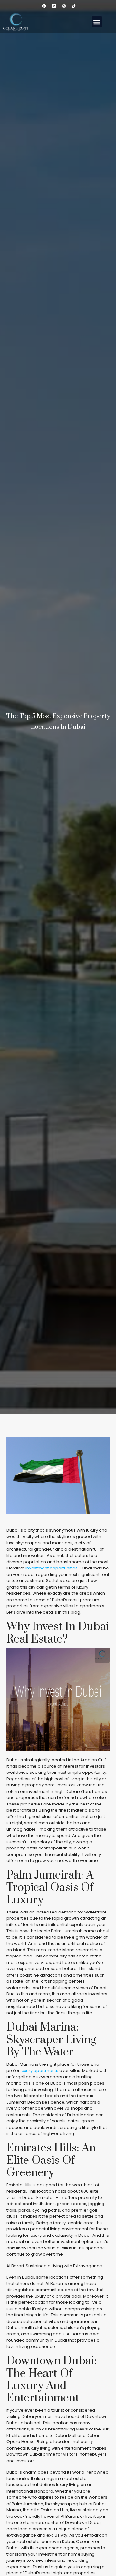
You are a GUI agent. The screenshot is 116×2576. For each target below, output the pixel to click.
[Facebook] (44, 6)
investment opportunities (52, 1568)
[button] (97, 22)
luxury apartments (39, 2070)
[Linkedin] (54, 6)
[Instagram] (64, 6)
